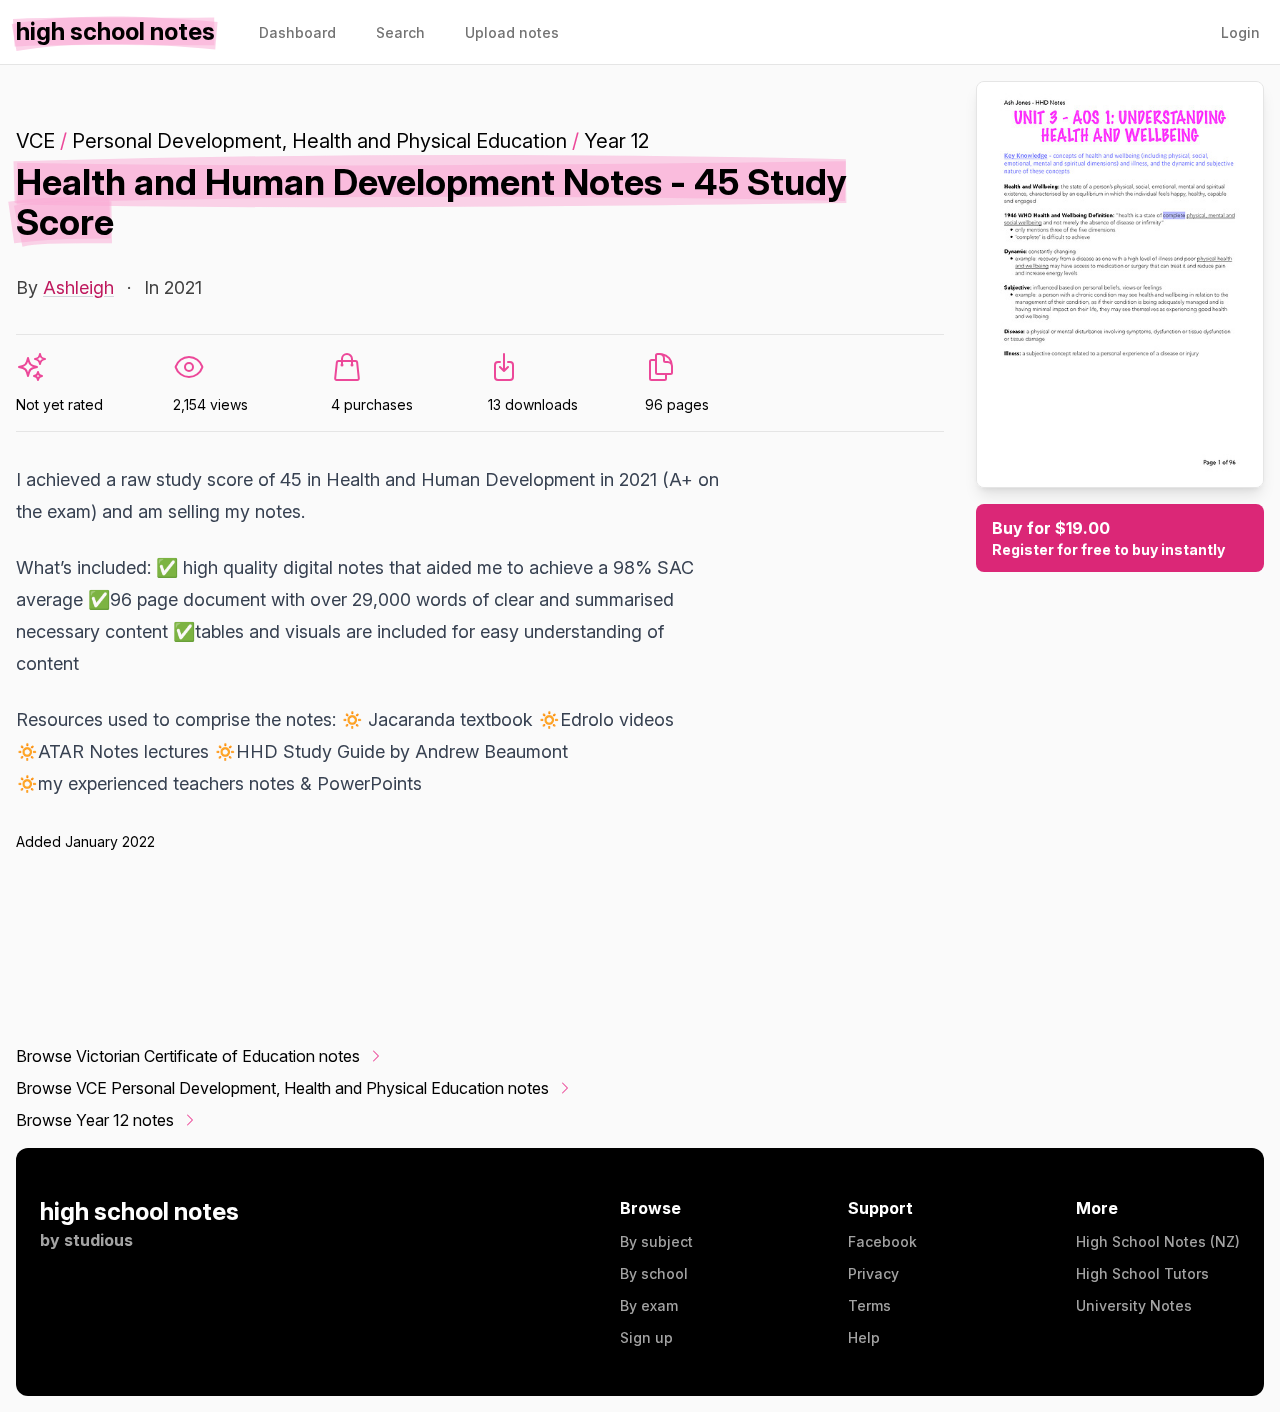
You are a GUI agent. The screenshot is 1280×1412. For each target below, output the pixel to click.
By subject (656, 1241)
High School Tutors (1142, 1273)
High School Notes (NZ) (1158, 1241)
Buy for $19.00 (1108, 538)
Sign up (646, 1337)
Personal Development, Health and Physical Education (319, 141)
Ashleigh (78, 287)
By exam (649, 1305)
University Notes (1134, 1305)
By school (654, 1273)
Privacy (873, 1273)
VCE (35, 141)
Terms (869, 1305)
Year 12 (616, 141)
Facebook (882, 1241)
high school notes (139, 1211)
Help (864, 1337)
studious (98, 1240)
